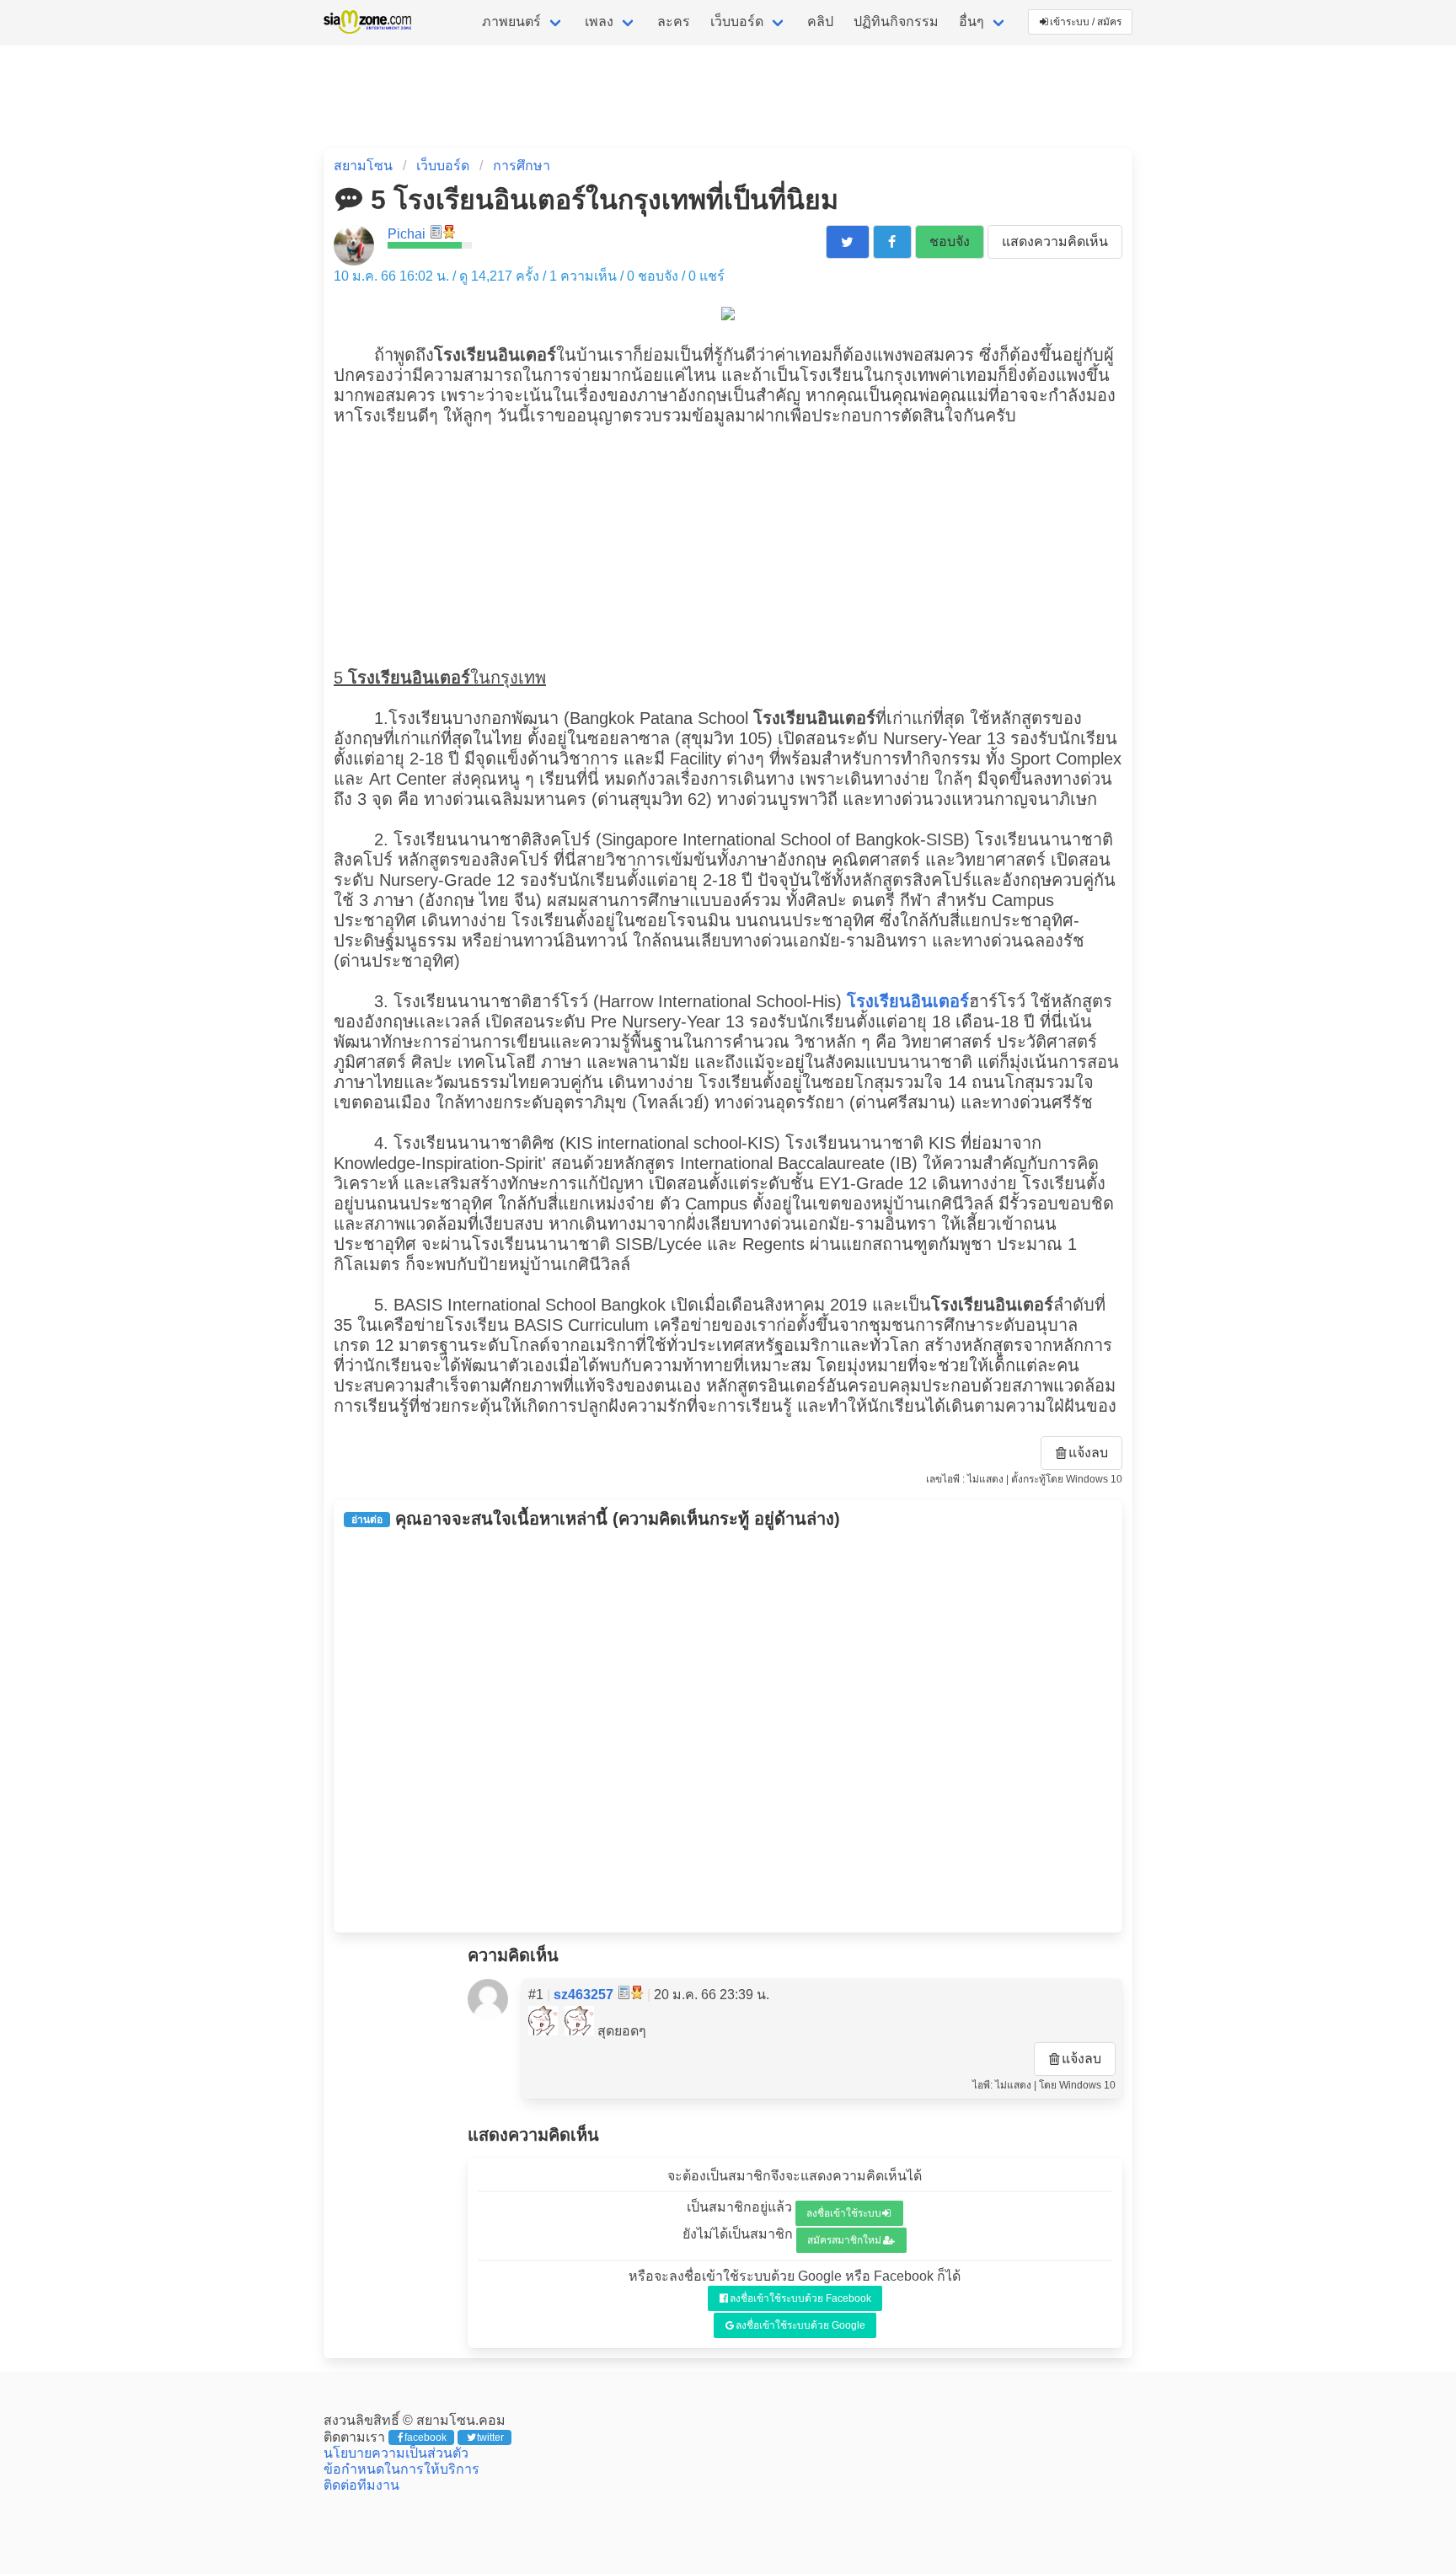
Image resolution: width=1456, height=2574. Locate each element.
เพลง (599, 21)
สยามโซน (363, 166)
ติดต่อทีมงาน (361, 2485)
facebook (426, 2437)
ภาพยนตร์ (511, 21)
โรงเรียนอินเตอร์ (908, 1001)
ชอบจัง (950, 241)
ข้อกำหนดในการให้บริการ (401, 2469)
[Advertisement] (728, 544)
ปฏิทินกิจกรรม (896, 21)
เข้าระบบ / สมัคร (1086, 22)
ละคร (674, 21)
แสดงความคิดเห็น (1055, 241)
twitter (490, 2437)
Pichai (407, 234)
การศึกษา (522, 166)
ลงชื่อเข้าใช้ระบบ (844, 2213)
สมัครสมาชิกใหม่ (844, 2240)
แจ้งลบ (1088, 1453)
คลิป (820, 21)
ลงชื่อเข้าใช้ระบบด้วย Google (800, 2325)
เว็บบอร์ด (737, 21)
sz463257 (583, 1995)
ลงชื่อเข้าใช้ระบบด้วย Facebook (800, 2298)
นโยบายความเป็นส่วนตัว (396, 2453)
